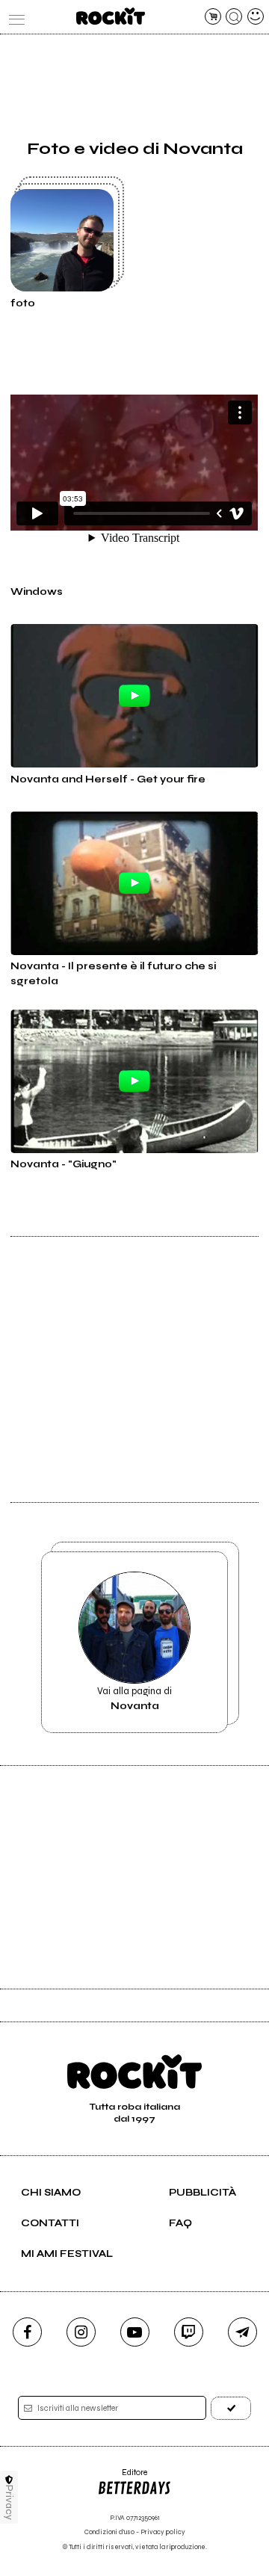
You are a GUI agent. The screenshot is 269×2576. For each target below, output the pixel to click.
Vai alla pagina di (134, 1699)
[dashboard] (256, 16)
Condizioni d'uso (109, 2532)
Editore (122, 2478)
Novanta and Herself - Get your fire (108, 779)
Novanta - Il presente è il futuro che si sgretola (113, 974)
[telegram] (242, 2332)
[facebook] (27, 2332)
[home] (110, 16)
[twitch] (189, 2332)
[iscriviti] (231, 2408)
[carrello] (213, 16)
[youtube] (135, 2332)
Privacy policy (163, 2532)
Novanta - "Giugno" (64, 1164)
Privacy (9, 2502)
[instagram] (81, 2332)
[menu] (13, 16)
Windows (37, 592)
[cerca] (234, 16)
